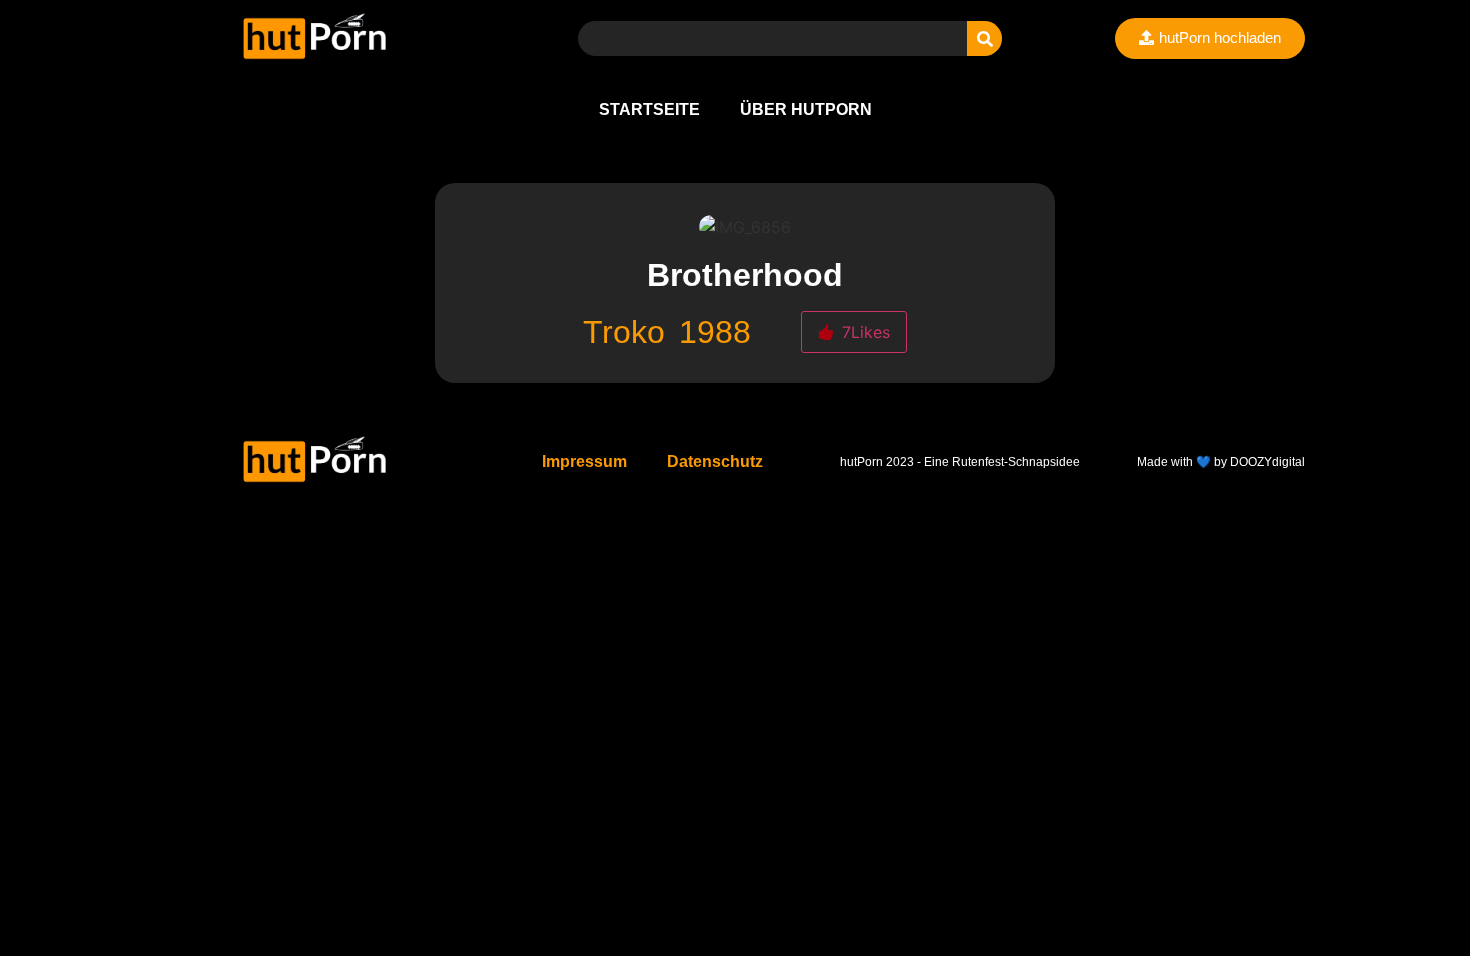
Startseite (649, 109)
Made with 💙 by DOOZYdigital (1221, 462)
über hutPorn (806, 109)
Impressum (584, 461)
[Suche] (984, 38)
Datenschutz (715, 461)
